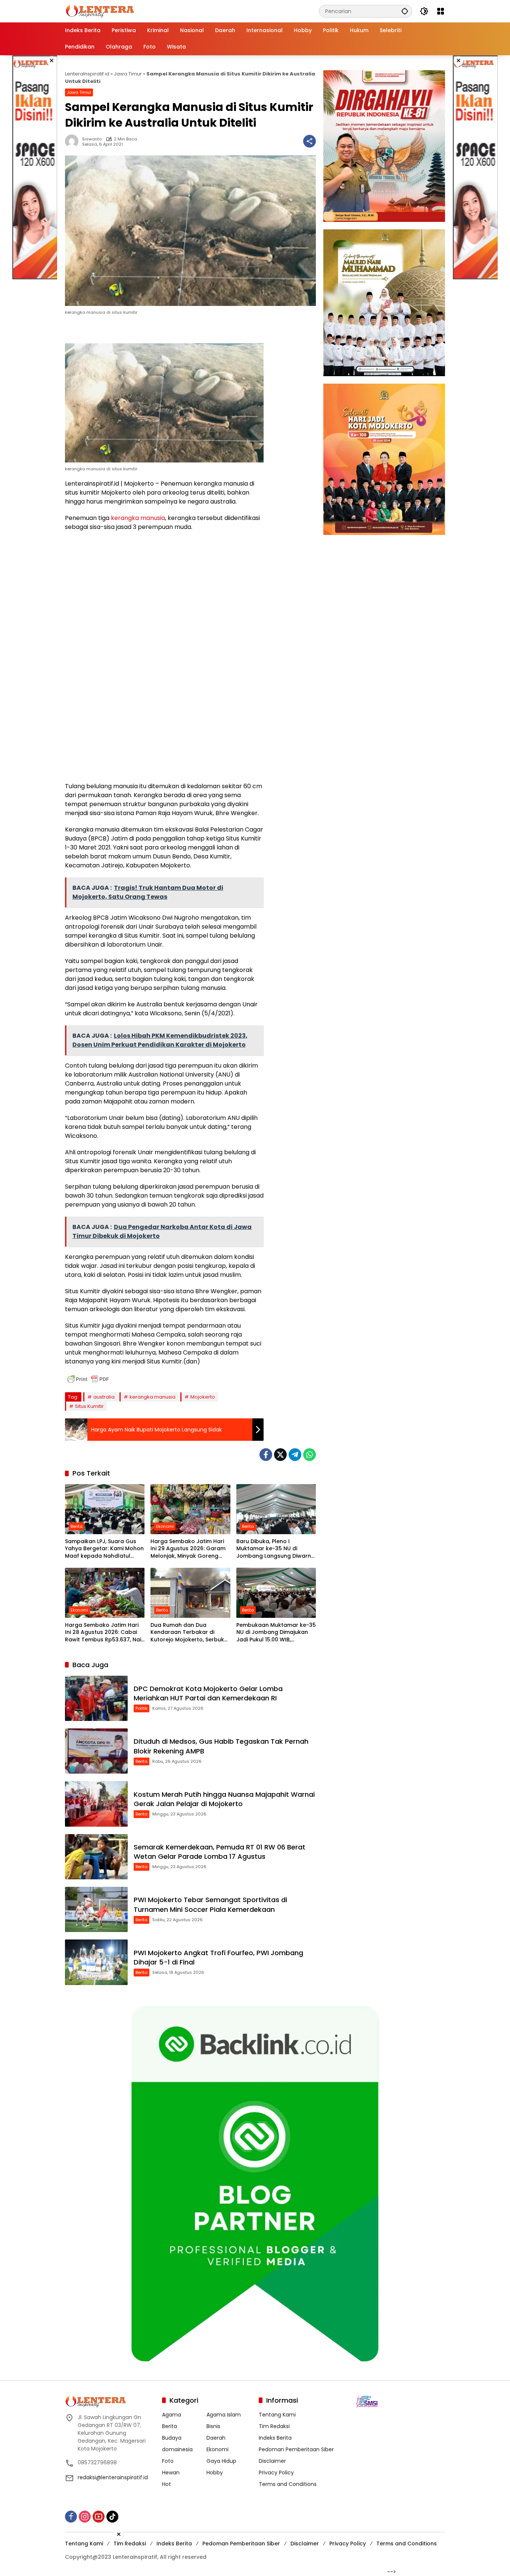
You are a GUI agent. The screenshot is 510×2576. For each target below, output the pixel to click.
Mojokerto (203, 1397)
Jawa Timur (128, 74)
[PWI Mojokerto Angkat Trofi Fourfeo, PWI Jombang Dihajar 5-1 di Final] (96, 1962)
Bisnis (213, 2426)
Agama (172, 2415)
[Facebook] (266, 1455)
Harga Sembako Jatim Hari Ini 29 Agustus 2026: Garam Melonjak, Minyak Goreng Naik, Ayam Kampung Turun (188, 1549)
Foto (168, 2461)
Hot (167, 2484)
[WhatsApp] (310, 1455)
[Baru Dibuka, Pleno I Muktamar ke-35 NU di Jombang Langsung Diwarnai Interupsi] (276, 1509)
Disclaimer (272, 2461)
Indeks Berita (275, 2438)
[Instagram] (85, 2517)
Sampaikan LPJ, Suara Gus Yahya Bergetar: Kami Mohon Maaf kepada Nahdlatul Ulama (104, 1549)
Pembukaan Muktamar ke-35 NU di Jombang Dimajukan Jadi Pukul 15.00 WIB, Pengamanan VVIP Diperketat (276, 1633)
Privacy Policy (276, 2473)
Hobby (215, 2473)
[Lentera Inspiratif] (100, 11)
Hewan (171, 2473)
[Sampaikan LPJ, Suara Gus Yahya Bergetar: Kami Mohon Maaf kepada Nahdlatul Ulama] (105, 1509)
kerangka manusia (138, 518)
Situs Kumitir (89, 1406)
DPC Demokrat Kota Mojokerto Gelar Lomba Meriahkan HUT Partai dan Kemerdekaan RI (208, 1693)
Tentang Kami (277, 2415)
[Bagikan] (310, 141)
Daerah (216, 2438)
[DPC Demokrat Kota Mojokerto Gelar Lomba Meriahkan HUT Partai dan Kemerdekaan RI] (96, 1698)
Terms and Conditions (288, 2484)
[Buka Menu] (441, 11)
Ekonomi (165, 1526)
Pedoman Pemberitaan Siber (296, 2449)
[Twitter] (280, 1455)
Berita (77, 1526)
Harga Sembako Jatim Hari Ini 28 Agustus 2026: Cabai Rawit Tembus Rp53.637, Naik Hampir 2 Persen (105, 1633)
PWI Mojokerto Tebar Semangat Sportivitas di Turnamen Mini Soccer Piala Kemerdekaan (210, 1904)
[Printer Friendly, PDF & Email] (88, 1379)
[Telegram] (295, 1455)
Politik (142, 1708)
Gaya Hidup (221, 2461)
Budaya (172, 2438)
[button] (405, 11)
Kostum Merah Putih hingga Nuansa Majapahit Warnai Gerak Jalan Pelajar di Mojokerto (224, 1799)
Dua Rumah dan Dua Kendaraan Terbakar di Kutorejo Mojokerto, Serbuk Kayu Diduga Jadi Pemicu (187, 1633)
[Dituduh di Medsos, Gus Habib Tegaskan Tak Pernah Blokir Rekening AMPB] (96, 1751)
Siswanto (92, 139)
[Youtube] (99, 2517)
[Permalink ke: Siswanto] (74, 141)
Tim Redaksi (274, 2426)
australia (104, 1397)
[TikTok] (112, 2517)
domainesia (177, 2449)
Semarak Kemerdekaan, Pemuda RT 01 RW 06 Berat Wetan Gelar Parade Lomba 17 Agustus (220, 1852)
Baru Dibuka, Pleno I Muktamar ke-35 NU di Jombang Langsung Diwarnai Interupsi (276, 1549)
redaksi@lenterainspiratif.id (113, 2477)
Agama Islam (224, 2415)
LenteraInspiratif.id (87, 74)
